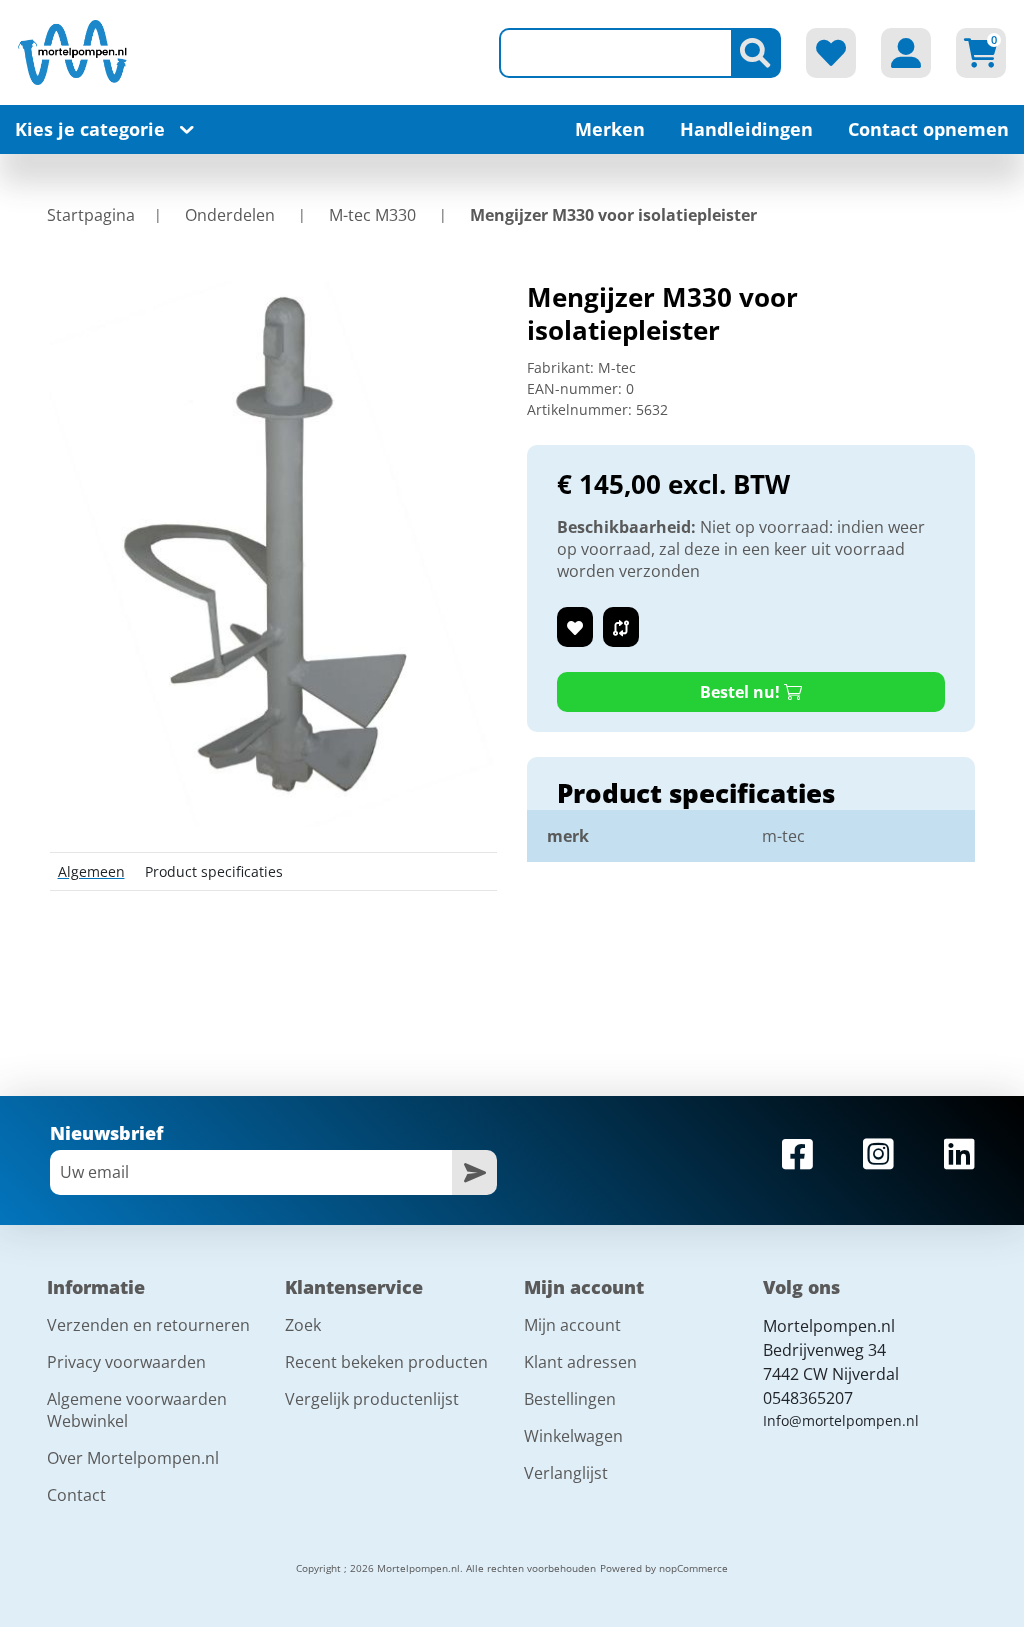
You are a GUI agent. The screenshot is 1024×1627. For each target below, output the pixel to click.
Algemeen (91, 871)
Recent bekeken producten (386, 1362)
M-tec (617, 367)
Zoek (303, 1325)
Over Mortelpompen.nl (133, 1458)
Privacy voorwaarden (126, 1362)
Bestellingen (570, 1399)
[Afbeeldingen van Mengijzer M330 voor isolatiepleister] (273, 552)
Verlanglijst (566, 1473)
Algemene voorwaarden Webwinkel (137, 1410)
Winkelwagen (573, 1436)
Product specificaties (214, 871)
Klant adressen (580, 1362)
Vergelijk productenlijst (372, 1399)
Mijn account (572, 1325)
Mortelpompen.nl (829, 1326)
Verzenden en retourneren (148, 1325)
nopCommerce (693, 1568)
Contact (76, 1495)
